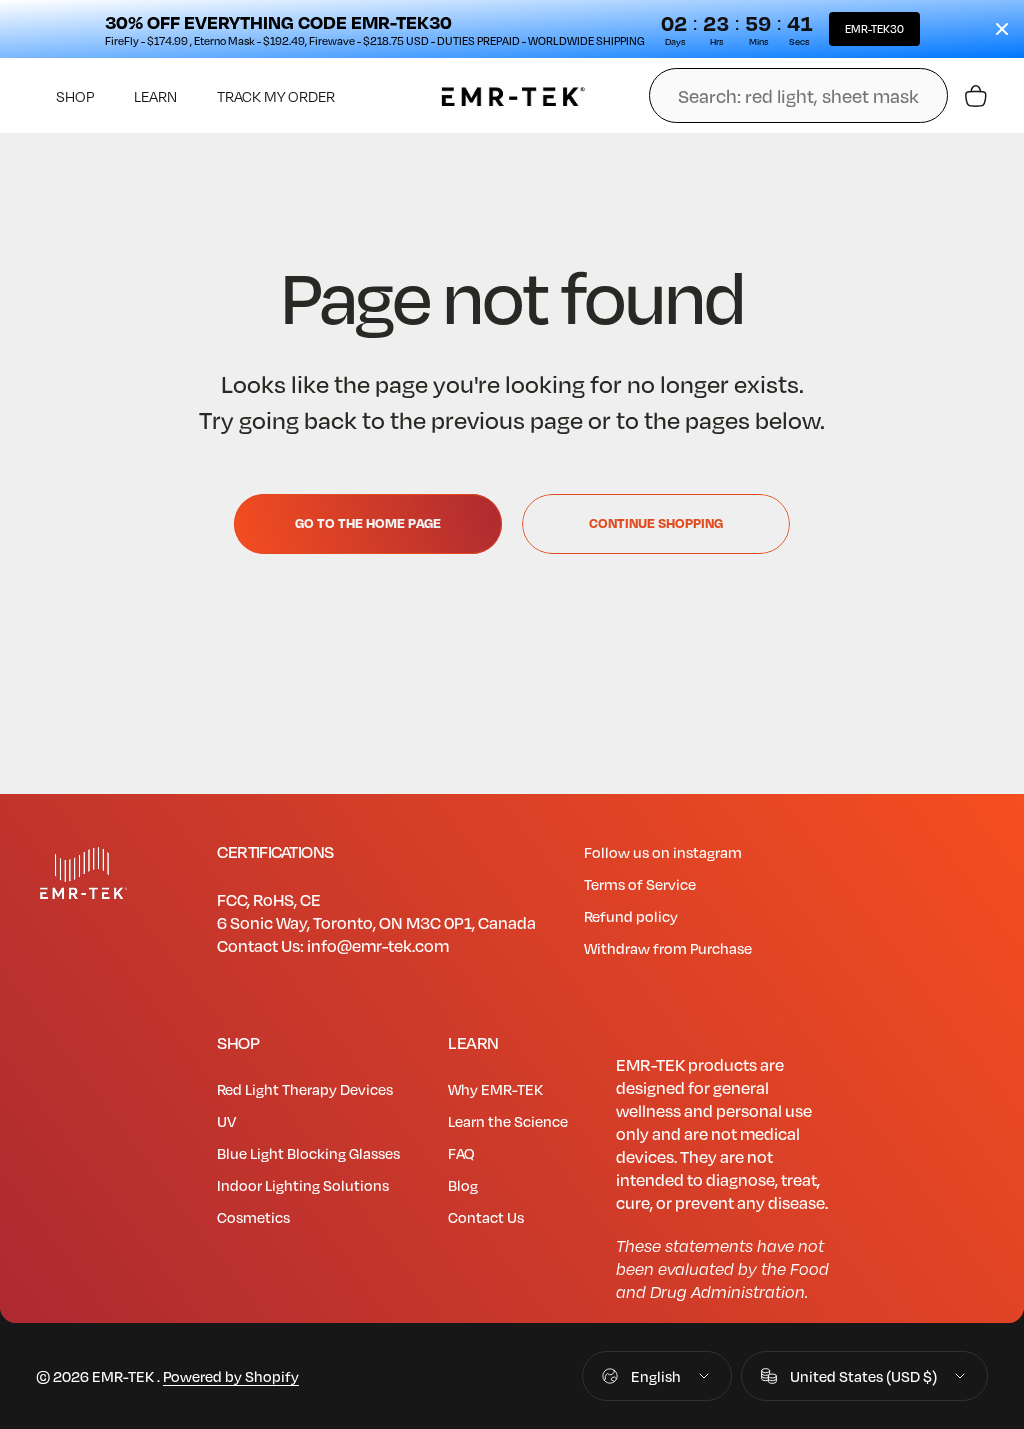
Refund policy (631, 916)
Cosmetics (253, 1217)
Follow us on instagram (663, 852)
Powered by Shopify (231, 1376)
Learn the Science (508, 1121)
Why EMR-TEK (495, 1089)
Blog (463, 1185)
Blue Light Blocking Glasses (308, 1153)
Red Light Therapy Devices (305, 1089)
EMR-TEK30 (874, 28)
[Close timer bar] (1002, 29)
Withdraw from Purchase (668, 948)
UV (226, 1121)
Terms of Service (640, 884)
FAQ (461, 1153)
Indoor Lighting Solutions (303, 1185)
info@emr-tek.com (378, 945)
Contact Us (486, 1217)
